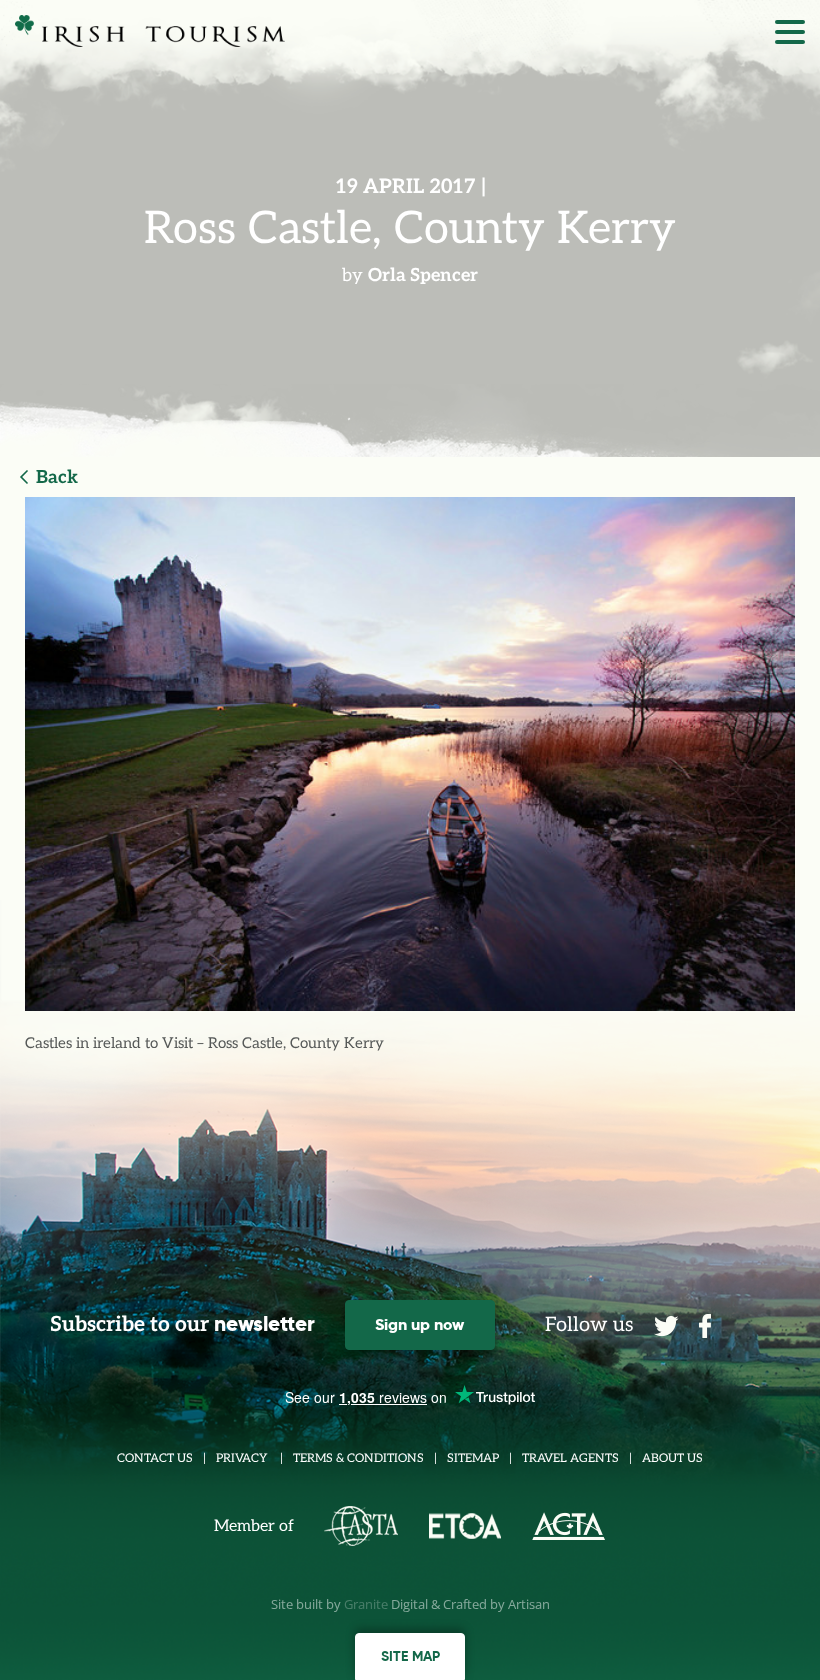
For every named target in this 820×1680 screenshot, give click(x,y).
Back (57, 477)
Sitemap (473, 1458)
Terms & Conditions (358, 1458)
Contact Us (155, 1458)
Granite (366, 1604)
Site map (410, 1656)
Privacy (243, 1458)
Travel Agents (570, 1458)
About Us (672, 1458)
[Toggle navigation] (790, 37)
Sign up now (419, 1324)
